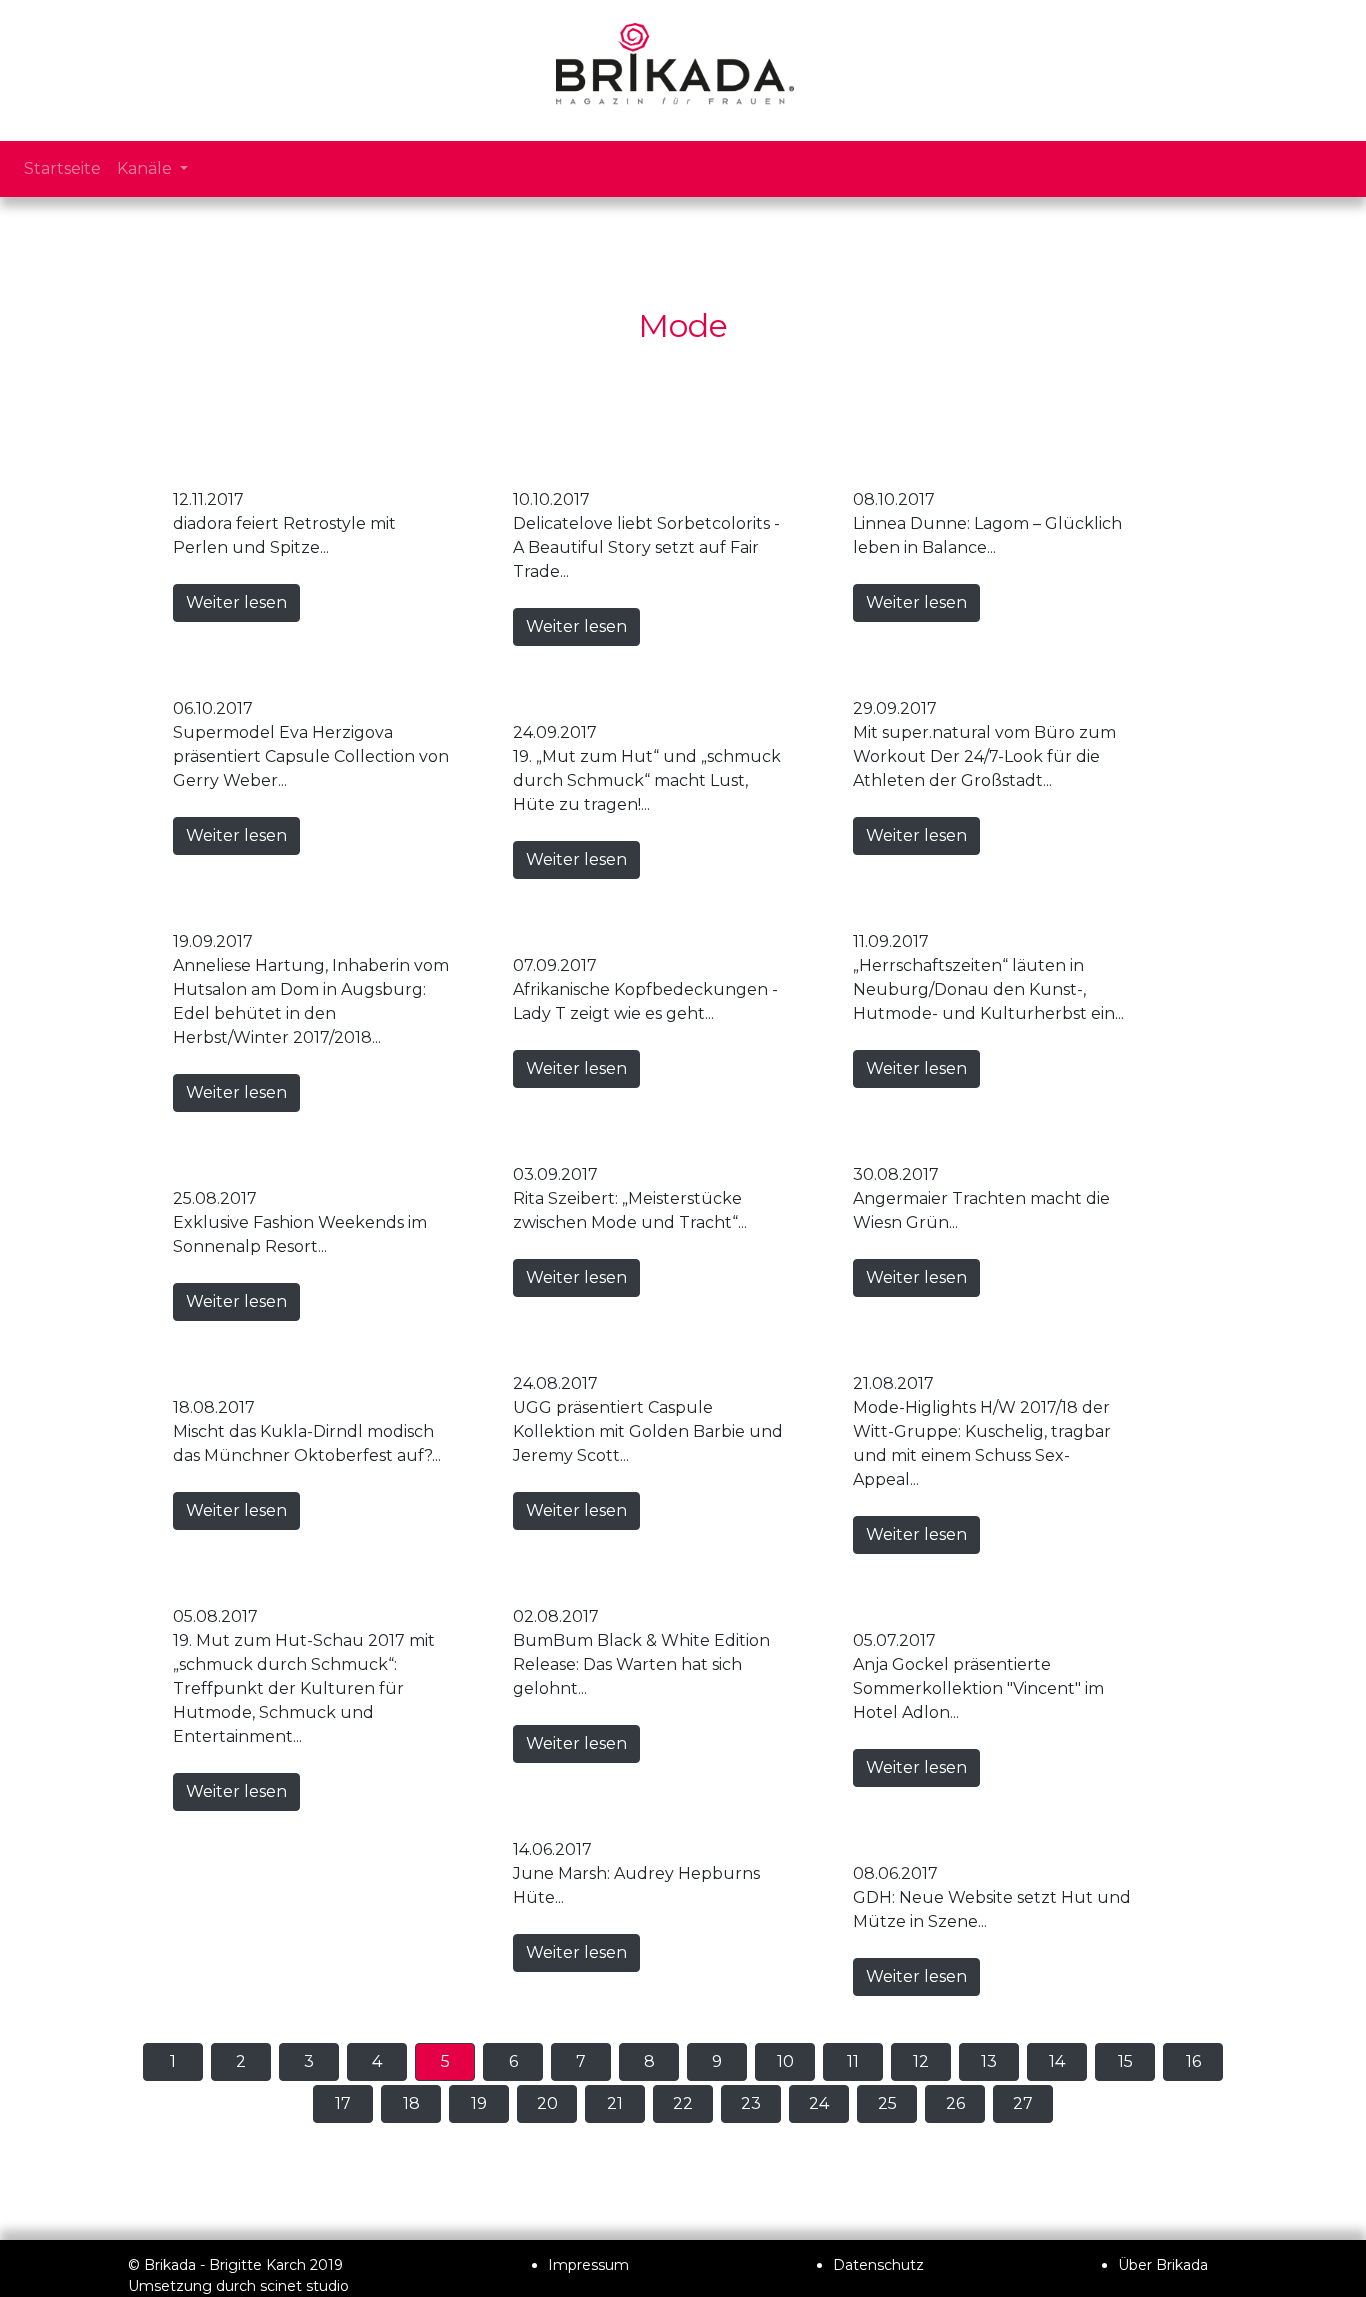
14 (1057, 2061)
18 (411, 2103)
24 (819, 2103)
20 (547, 2103)
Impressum (588, 2265)
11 (853, 2061)
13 (989, 2061)
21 (615, 2103)
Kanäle (146, 168)
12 (921, 2061)
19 (479, 2103)
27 (1023, 2103)
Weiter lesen (236, 602)
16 (1193, 2061)
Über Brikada (1163, 2265)
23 (751, 2103)
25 (887, 2103)
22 (683, 2103)
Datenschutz (878, 2265)
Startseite (62, 168)
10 (785, 2061)
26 (955, 2103)
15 (1125, 2061)
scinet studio (304, 2286)
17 (343, 2103)
